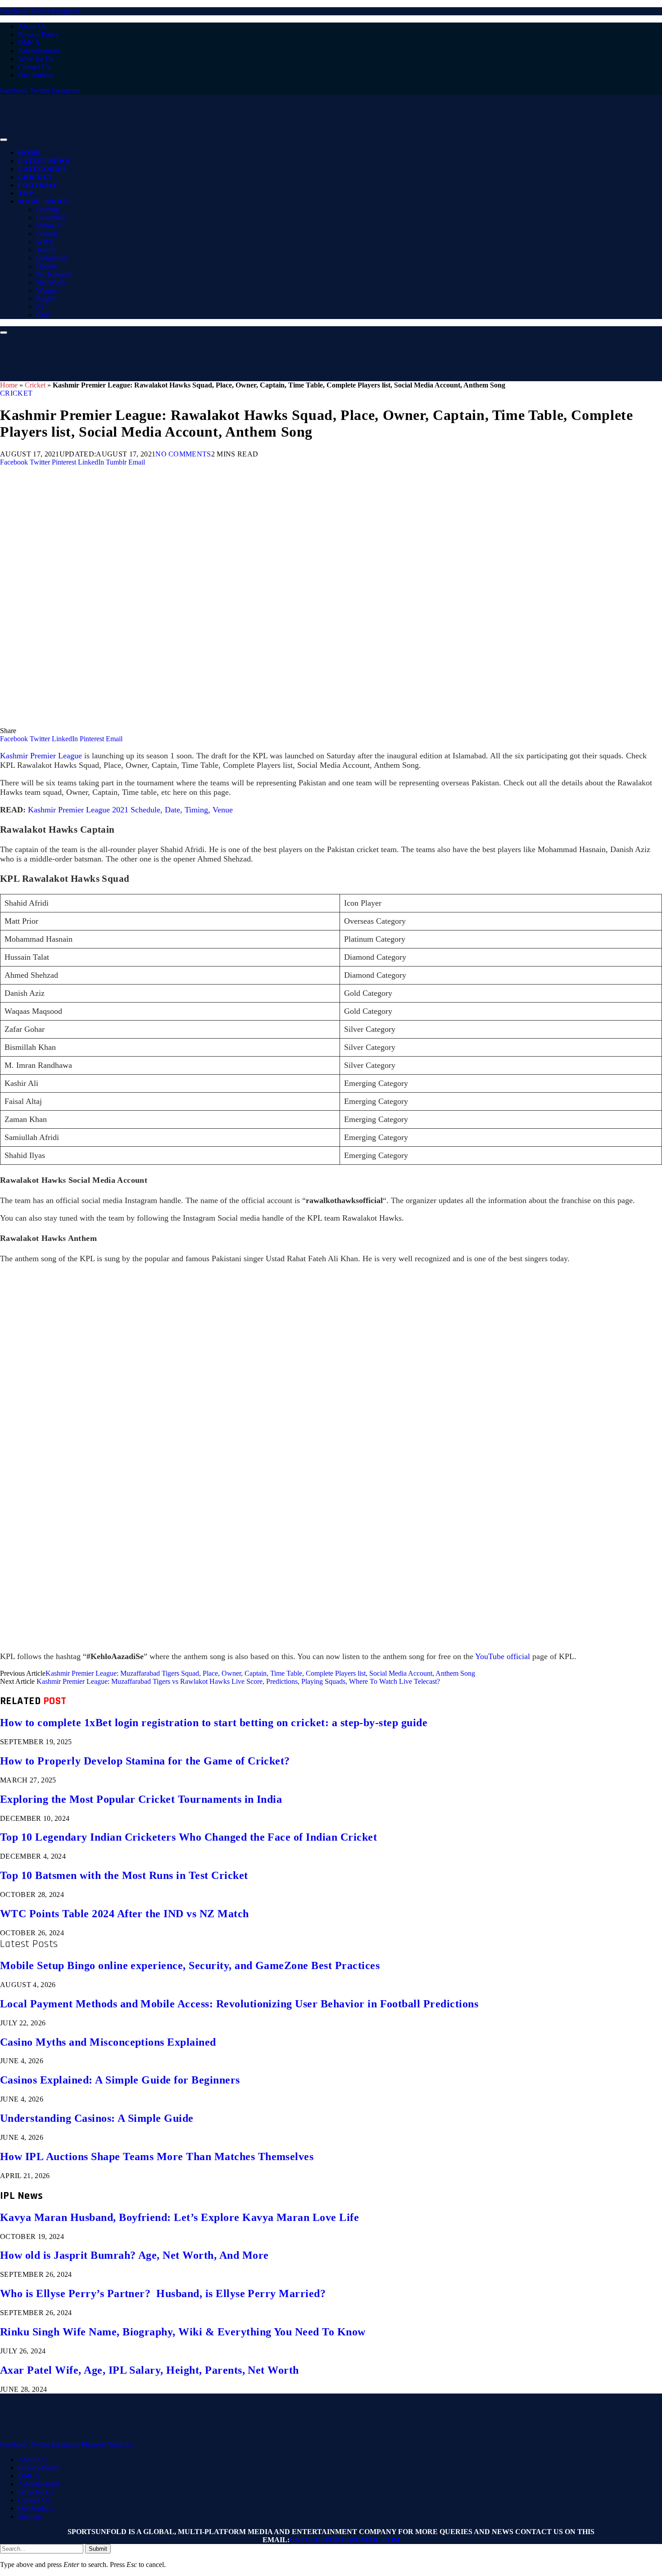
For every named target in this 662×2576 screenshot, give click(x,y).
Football (38, 185)
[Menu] (4, 140)
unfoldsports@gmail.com (345, 2540)
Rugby (46, 299)
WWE (45, 242)
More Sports (44, 201)
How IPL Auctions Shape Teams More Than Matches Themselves (157, 2157)
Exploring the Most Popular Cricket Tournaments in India (141, 1799)
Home (29, 153)
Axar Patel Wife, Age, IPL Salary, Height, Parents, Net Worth (150, 2370)
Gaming (48, 209)
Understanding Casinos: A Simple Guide (97, 2118)
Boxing (47, 234)
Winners (48, 290)
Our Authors (36, 75)
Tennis (45, 250)
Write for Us (36, 59)
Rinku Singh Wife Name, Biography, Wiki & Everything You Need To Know (183, 2332)
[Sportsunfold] (234, 137)
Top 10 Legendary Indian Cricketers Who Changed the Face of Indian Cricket (188, 1837)
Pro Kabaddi (54, 274)
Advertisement (39, 51)
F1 (40, 307)
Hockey (47, 266)
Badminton (52, 258)
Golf (43, 315)
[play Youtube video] (331, 1458)
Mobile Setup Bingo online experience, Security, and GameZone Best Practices (190, 1965)
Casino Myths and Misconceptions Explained (108, 2042)
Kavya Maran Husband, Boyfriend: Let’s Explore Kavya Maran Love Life (179, 2217)
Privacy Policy (39, 34)
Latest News (44, 161)
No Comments (183, 454)
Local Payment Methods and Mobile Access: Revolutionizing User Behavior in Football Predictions (239, 2004)
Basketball (51, 217)
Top (25, 193)
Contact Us (34, 67)
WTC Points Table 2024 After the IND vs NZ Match (125, 1914)
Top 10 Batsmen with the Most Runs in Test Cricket (124, 1875)
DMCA (29, 43)
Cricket (35, 177)
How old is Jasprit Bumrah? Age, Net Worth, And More (134, 2255)
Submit (98, 2549)
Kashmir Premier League (41, 756)
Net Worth (51, 282)
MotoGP (48, 226)
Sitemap (29, 2516)
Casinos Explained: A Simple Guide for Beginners (120, 2080)
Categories (42, 169)
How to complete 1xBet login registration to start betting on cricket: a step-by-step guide (214, 1723)
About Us (32, 26)
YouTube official (503, 1656)
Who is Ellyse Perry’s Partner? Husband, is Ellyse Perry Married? (163, 2293)
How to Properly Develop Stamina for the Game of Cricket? (145, 1761)
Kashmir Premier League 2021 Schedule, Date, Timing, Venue (130, 810)
